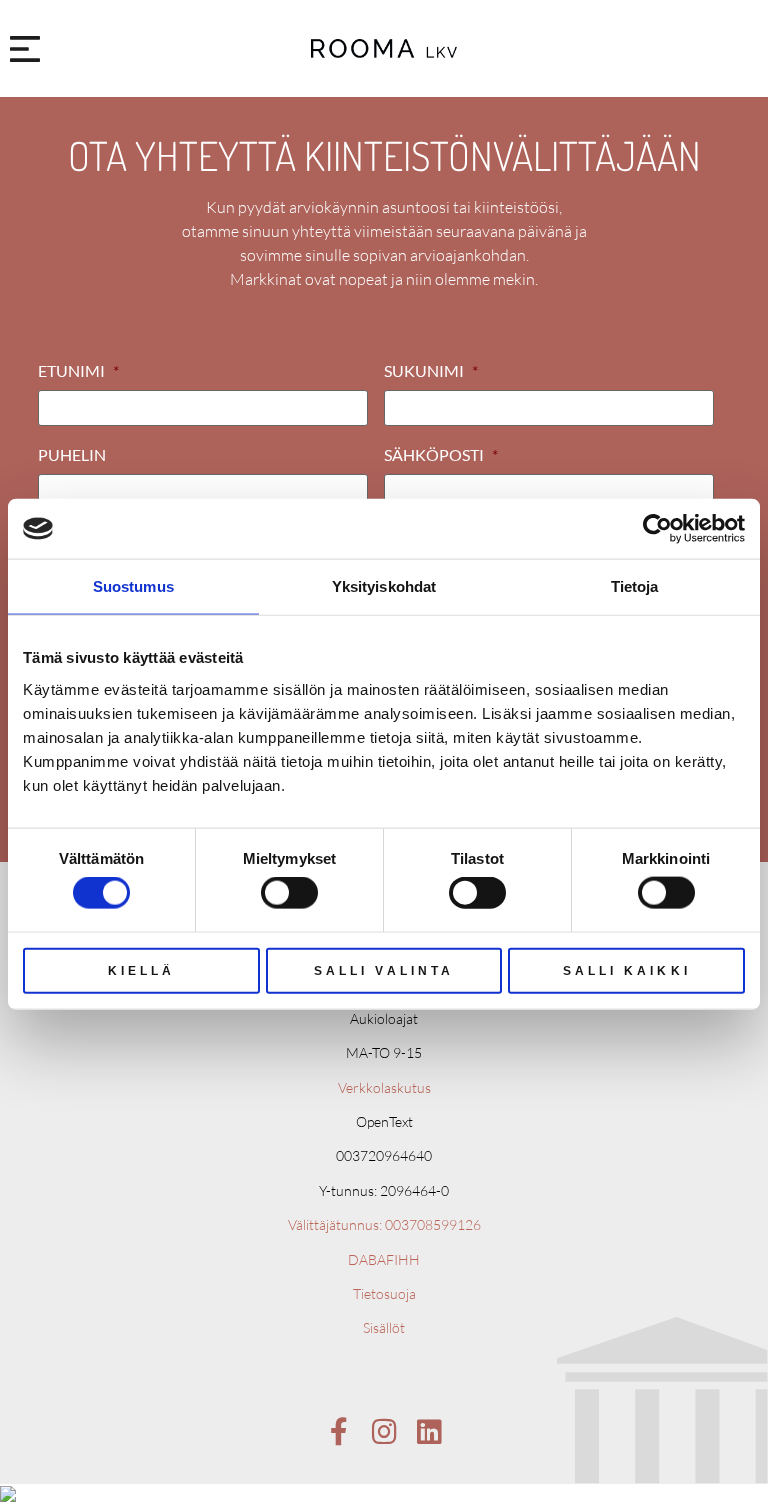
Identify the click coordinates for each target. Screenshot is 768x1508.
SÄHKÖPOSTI (441, 454)
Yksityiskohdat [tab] (384, 586)
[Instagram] (384, 1432)
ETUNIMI (78, 370)
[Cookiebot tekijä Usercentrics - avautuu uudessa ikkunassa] (657, 529)
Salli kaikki (627, 970)
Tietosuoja (384, 1293)
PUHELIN (72, 454)
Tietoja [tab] (635, 586)
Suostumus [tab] (133, 586)
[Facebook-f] (339, 1432)
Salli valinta (384, 970)
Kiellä (142, 970)
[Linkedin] (429, 1432)
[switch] (289, 893)
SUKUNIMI (431, 370)
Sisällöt (384, 1327)
